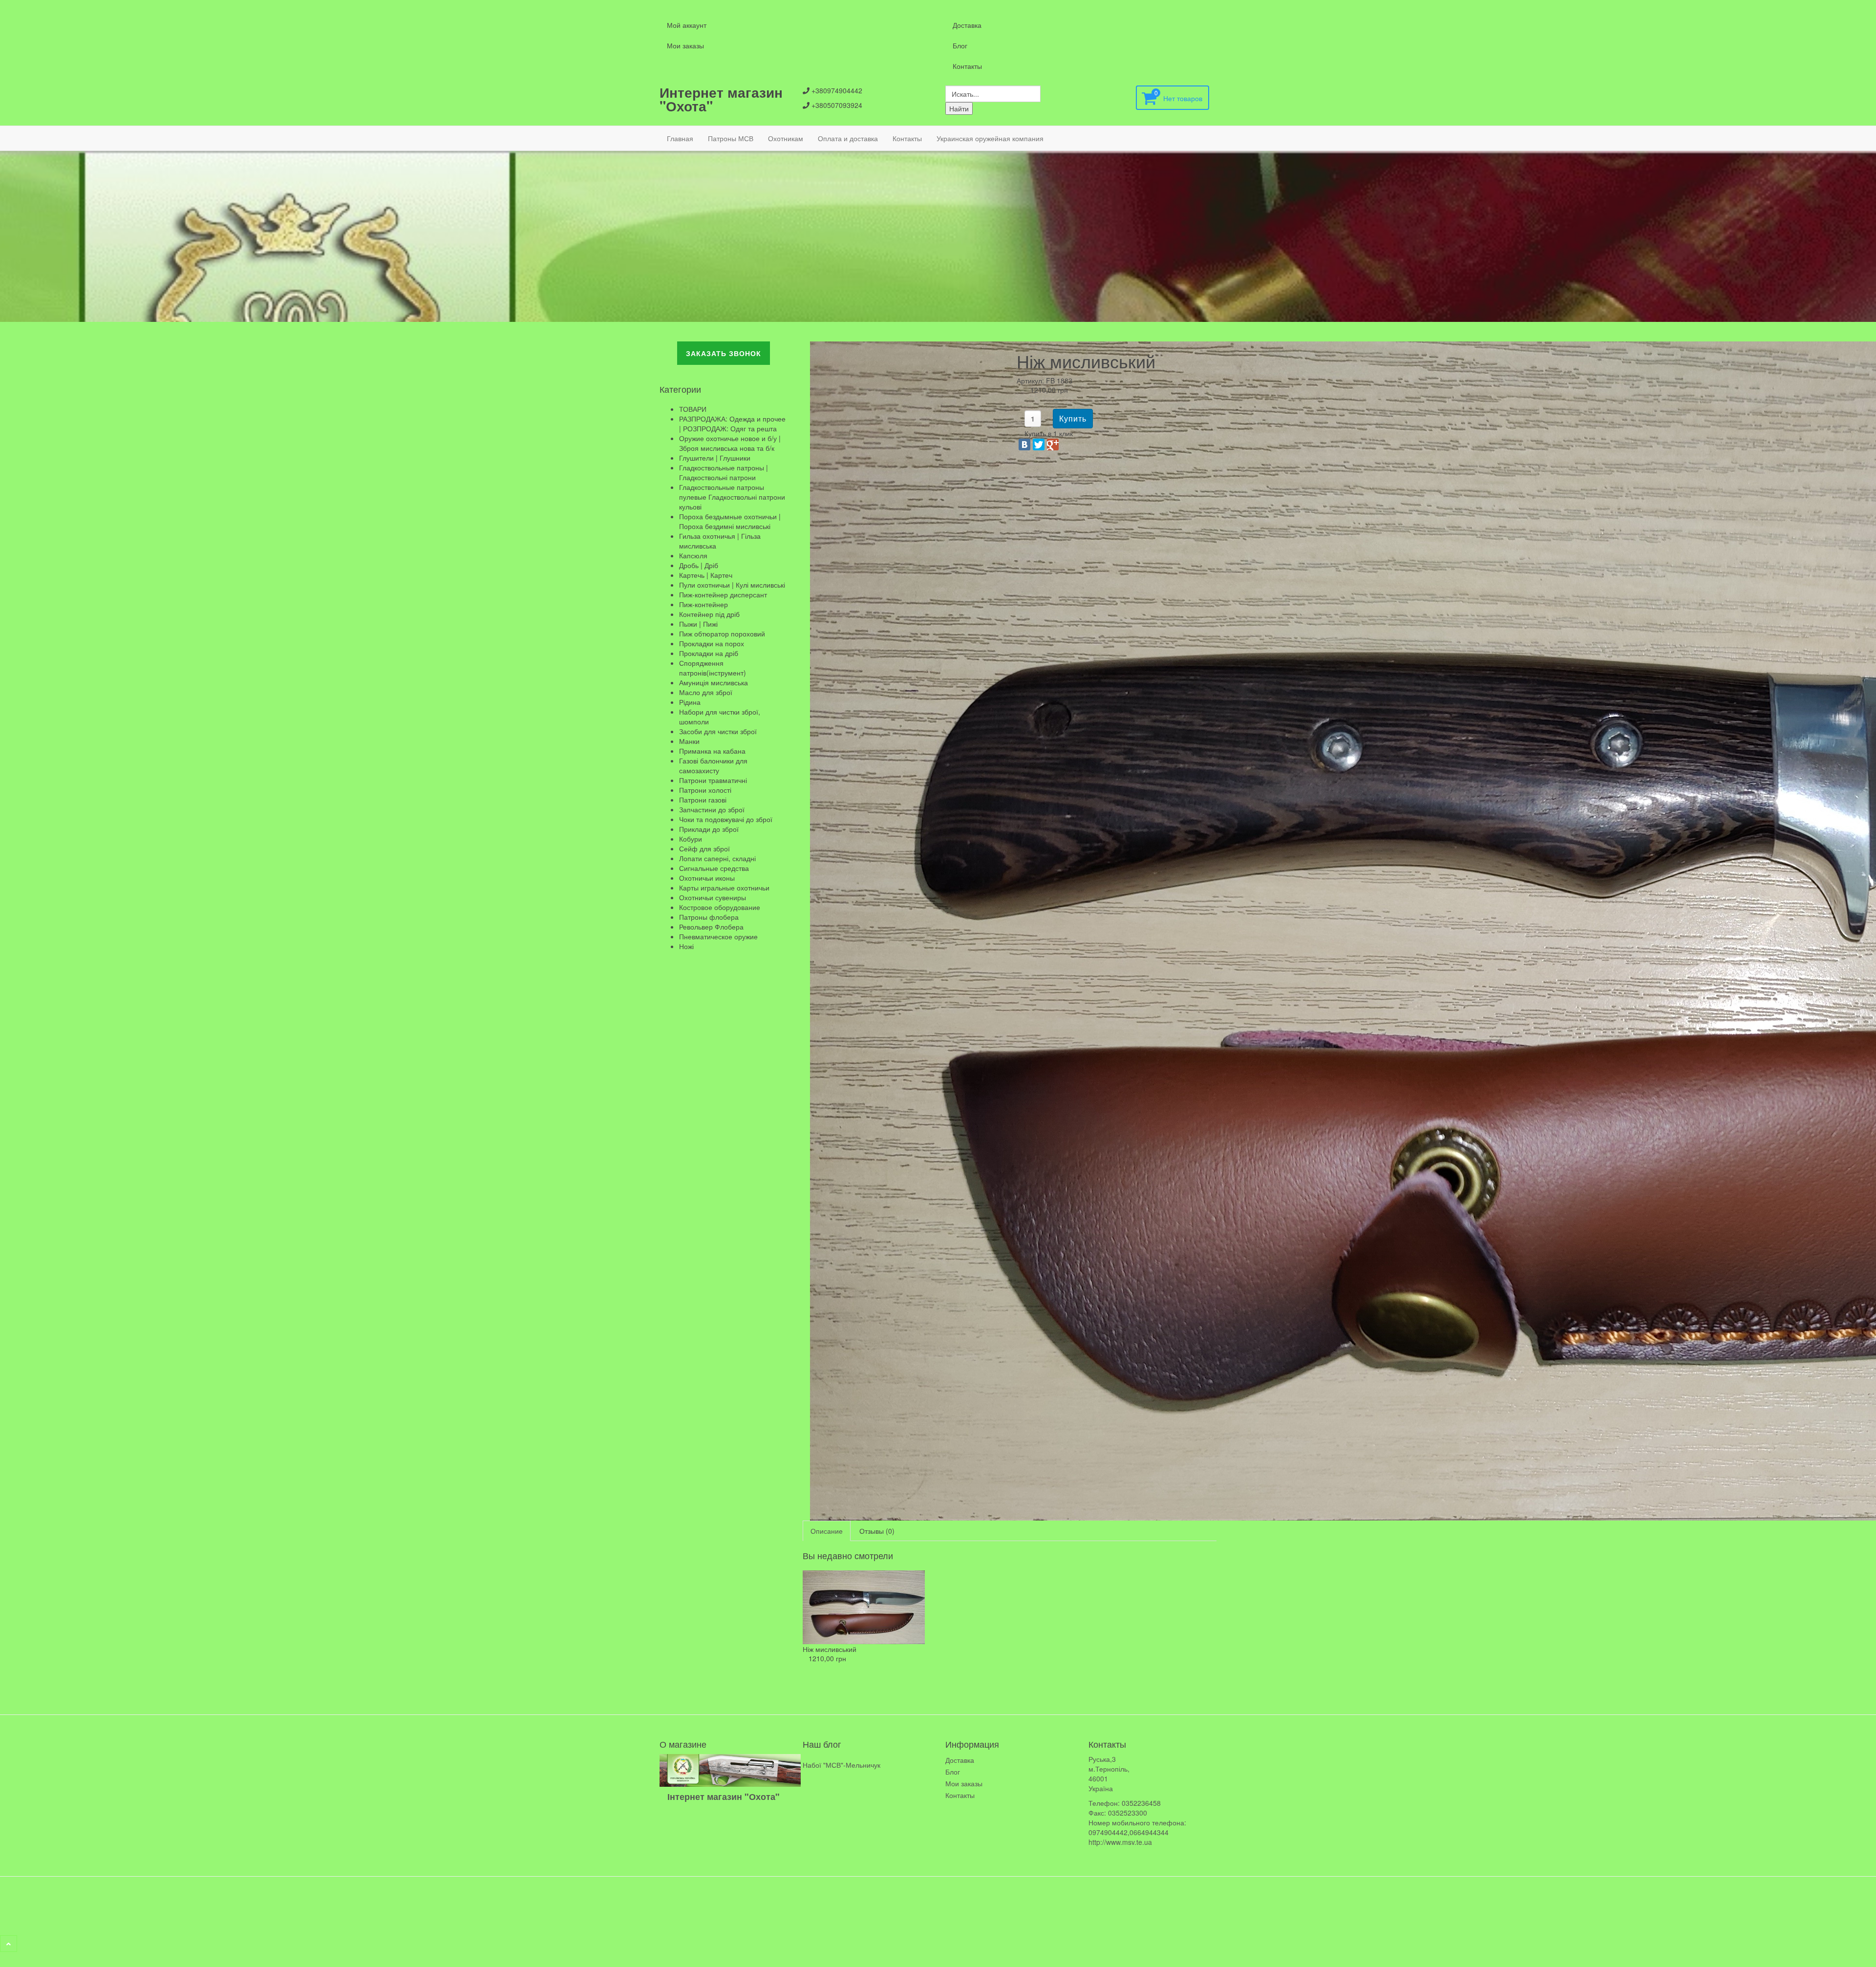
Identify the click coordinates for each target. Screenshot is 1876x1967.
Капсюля (693, 555)
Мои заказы (685, 45)
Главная (680, 138)
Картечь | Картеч (706, 575)
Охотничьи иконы (707, 878)
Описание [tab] (827, 1531)
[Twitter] (1039, 444)
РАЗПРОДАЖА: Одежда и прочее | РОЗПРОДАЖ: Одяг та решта (732, 423)
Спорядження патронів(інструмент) (713, 668)
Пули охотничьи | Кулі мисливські (732, 585)
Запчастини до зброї (712, 809)
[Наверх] (9, 1944)
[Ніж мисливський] (864, 1606)
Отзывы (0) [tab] (877, 1531)
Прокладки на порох (712, 643)
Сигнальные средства (714, 868)
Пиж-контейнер (703, 604)
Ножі (686, 946)
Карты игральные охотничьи (724, 888)
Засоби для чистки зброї (718, 731)
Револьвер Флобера (711, 927)
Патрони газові (703, 800)
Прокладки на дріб (709, 653)
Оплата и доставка (848, 138)
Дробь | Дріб (699, 565)
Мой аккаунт (687, 25)
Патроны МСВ (731, 138)
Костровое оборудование (720, 907)
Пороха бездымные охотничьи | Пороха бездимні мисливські (730, 521)
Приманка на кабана (712, 751)
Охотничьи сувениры (713, 897)
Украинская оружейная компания (990, 138)
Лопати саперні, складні (717, 858)
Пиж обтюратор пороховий (722, 634)
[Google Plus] (1053, 444)
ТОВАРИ (693, 409)
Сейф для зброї (704, 848)
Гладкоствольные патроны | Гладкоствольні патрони (724, 472)
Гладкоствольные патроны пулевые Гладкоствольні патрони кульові (732, 497)
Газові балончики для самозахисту (713, 765)
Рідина (690, 702)
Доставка (967, 25)
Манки (689, 741)
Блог (960, 45)
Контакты (967, 66)
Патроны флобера (709, 917)
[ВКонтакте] (1024, 444)
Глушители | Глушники (715, 458)
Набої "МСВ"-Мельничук (842, 1765)
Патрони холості (705, 790)
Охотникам (786, 138)
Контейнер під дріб (709, 614)
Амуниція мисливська (714, 682)
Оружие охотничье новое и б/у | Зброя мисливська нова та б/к (730, 443)
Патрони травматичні (713, 780)
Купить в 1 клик (1049, 433)
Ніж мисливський (830, 1649)
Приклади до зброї (709, 829)
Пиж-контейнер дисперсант (723, 594)
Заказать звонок (724, 353)
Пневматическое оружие (718, 936)
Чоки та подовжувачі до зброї (726, 819)
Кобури (691, 839)
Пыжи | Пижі (698, 624)
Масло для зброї (706, 692)
